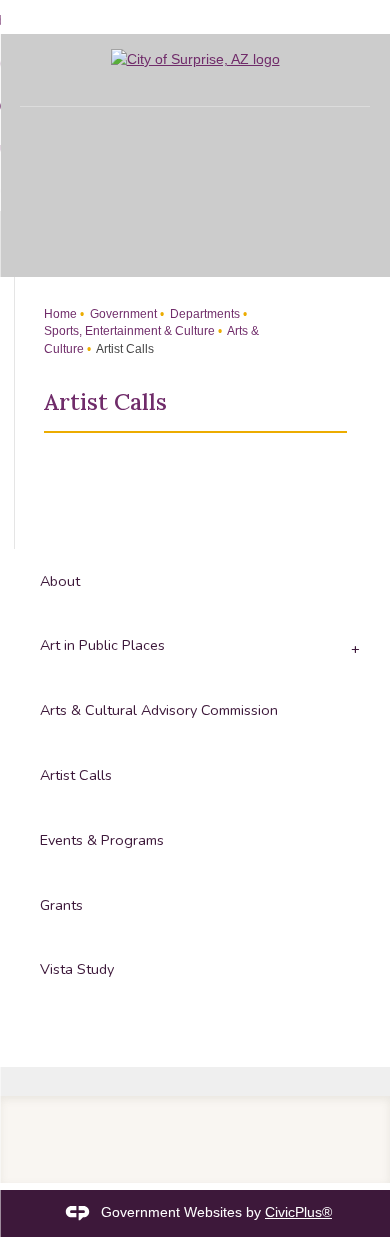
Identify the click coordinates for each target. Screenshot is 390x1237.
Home (60, 314)
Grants (61, 905)
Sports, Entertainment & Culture (129, 331)
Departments (203, 314)
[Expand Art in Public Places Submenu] (353, 646)
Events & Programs (102, 840)
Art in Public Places (102, 645)
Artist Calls (76, 775)
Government (122, 314)
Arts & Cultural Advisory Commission (159, 710)
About (60, 581)
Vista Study (77, 969)
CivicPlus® (298, 1212)
